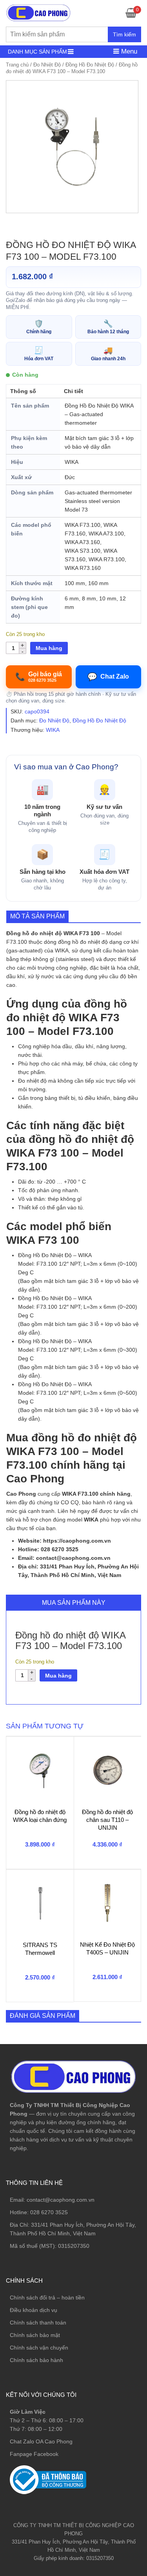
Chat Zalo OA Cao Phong (41, 2441)
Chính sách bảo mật (35, 2335)
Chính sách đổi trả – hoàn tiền (47, 2298)
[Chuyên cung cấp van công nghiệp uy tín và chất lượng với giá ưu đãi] (38, 12)
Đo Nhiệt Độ (47, 65)
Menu (128, 51)
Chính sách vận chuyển (39, 2348)
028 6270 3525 (49, 2212)
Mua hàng (49, 648)
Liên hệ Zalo (110, 2409)
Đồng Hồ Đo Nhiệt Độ (90, 65)
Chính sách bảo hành (36, 2360)
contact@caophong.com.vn (61, 2200)
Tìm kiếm (124, 34)
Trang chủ (17, 65)
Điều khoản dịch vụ (34, 2310)
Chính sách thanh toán (38, 2323)
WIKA (53, 730)
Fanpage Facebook (34, 2454)
